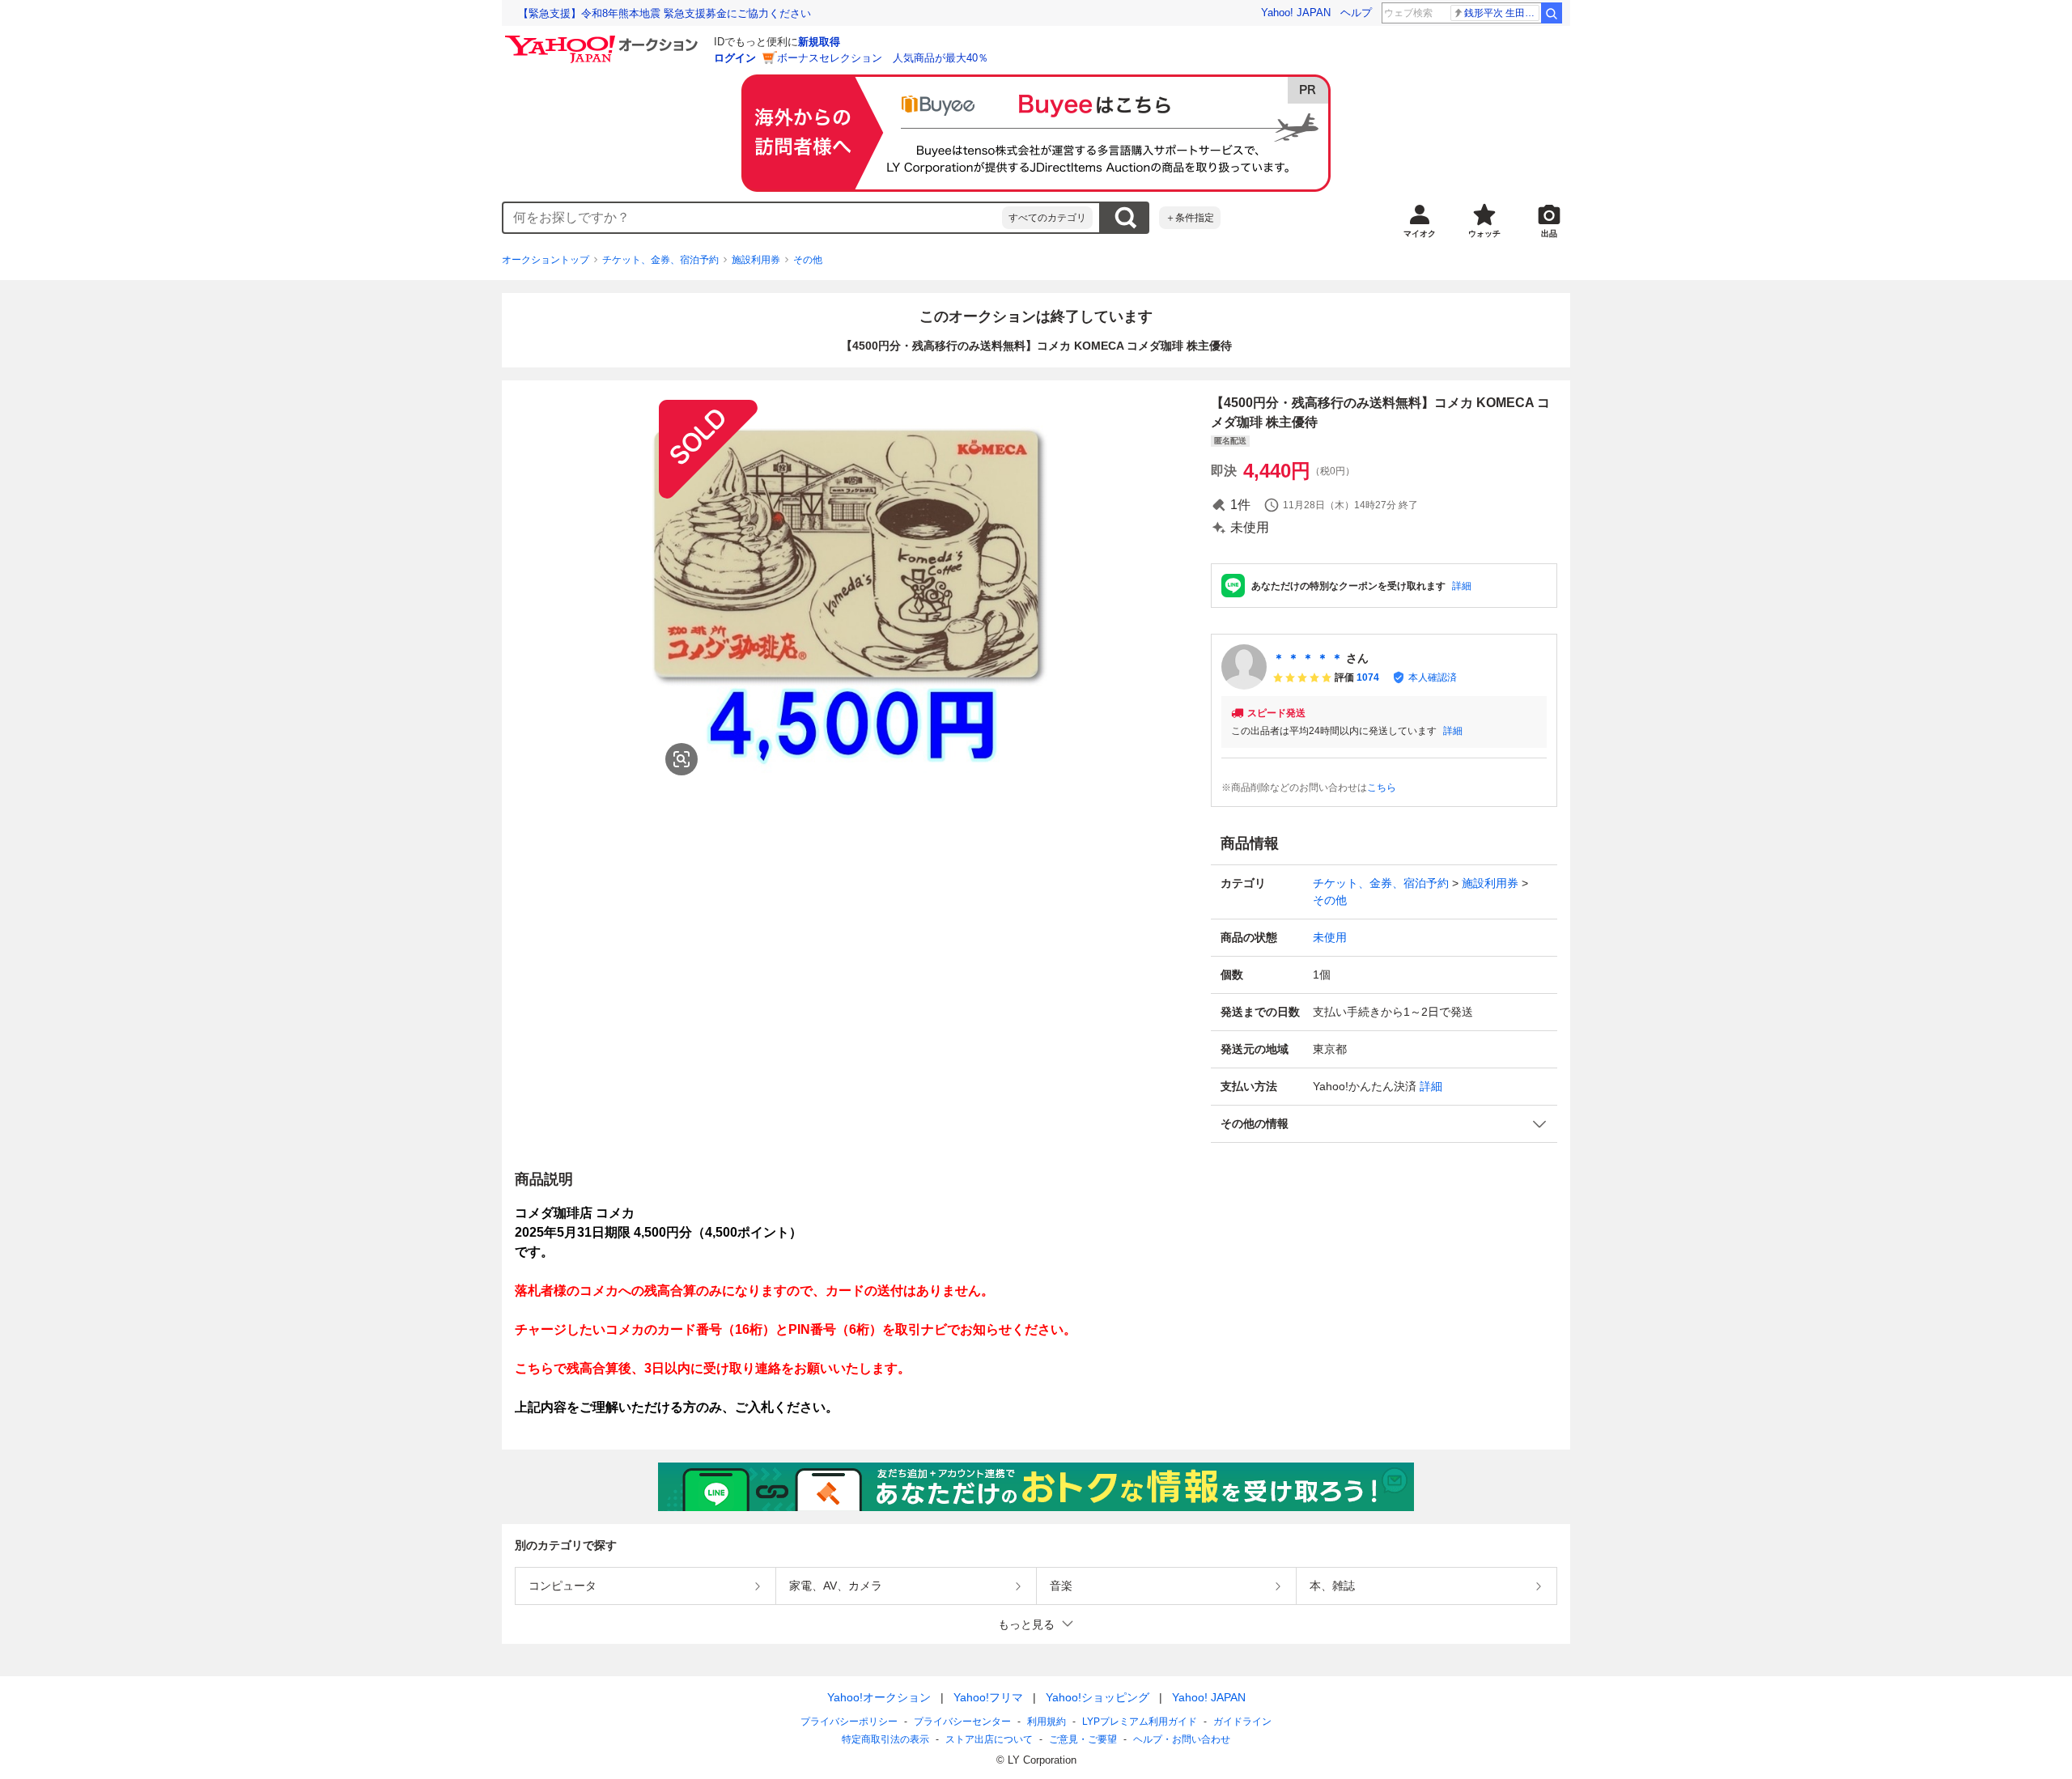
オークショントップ (546, 260)
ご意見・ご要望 (1083, 1739)
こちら (1382, 788)
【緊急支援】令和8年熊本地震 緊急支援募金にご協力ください (664, 13)
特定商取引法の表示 (885, 1739)
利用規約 (1047, 1722)
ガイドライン (1242, 1722)
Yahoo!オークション (879, 1697)
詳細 (1462, 586)
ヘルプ (1356, 13)
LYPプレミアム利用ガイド (1140, 1722)
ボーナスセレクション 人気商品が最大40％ (883, 58)
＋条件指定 (1190, 218)
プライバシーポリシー (849, 1722)
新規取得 (819, 42)
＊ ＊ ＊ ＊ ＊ (1308, 658)
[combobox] (753, 218)
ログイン (735, 58)
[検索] (1552, 13)
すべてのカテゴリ (1047, 218)
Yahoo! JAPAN (1296, 13)
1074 (1368, 677)
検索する (1125, 218)
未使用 (1330, 937)
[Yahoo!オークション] (604, 40)
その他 (808, 260)
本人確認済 (1433, 677)
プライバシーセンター (962, 1722)
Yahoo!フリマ (988, 1697)
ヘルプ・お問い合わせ (1182, 1739)
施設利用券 (756, 260)
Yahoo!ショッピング (1098, 1697)
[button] (1384, 1124)
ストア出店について (989, 1739)
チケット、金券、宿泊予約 (660, 260)
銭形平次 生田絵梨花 (1502, 13)
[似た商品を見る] (681, 759)
